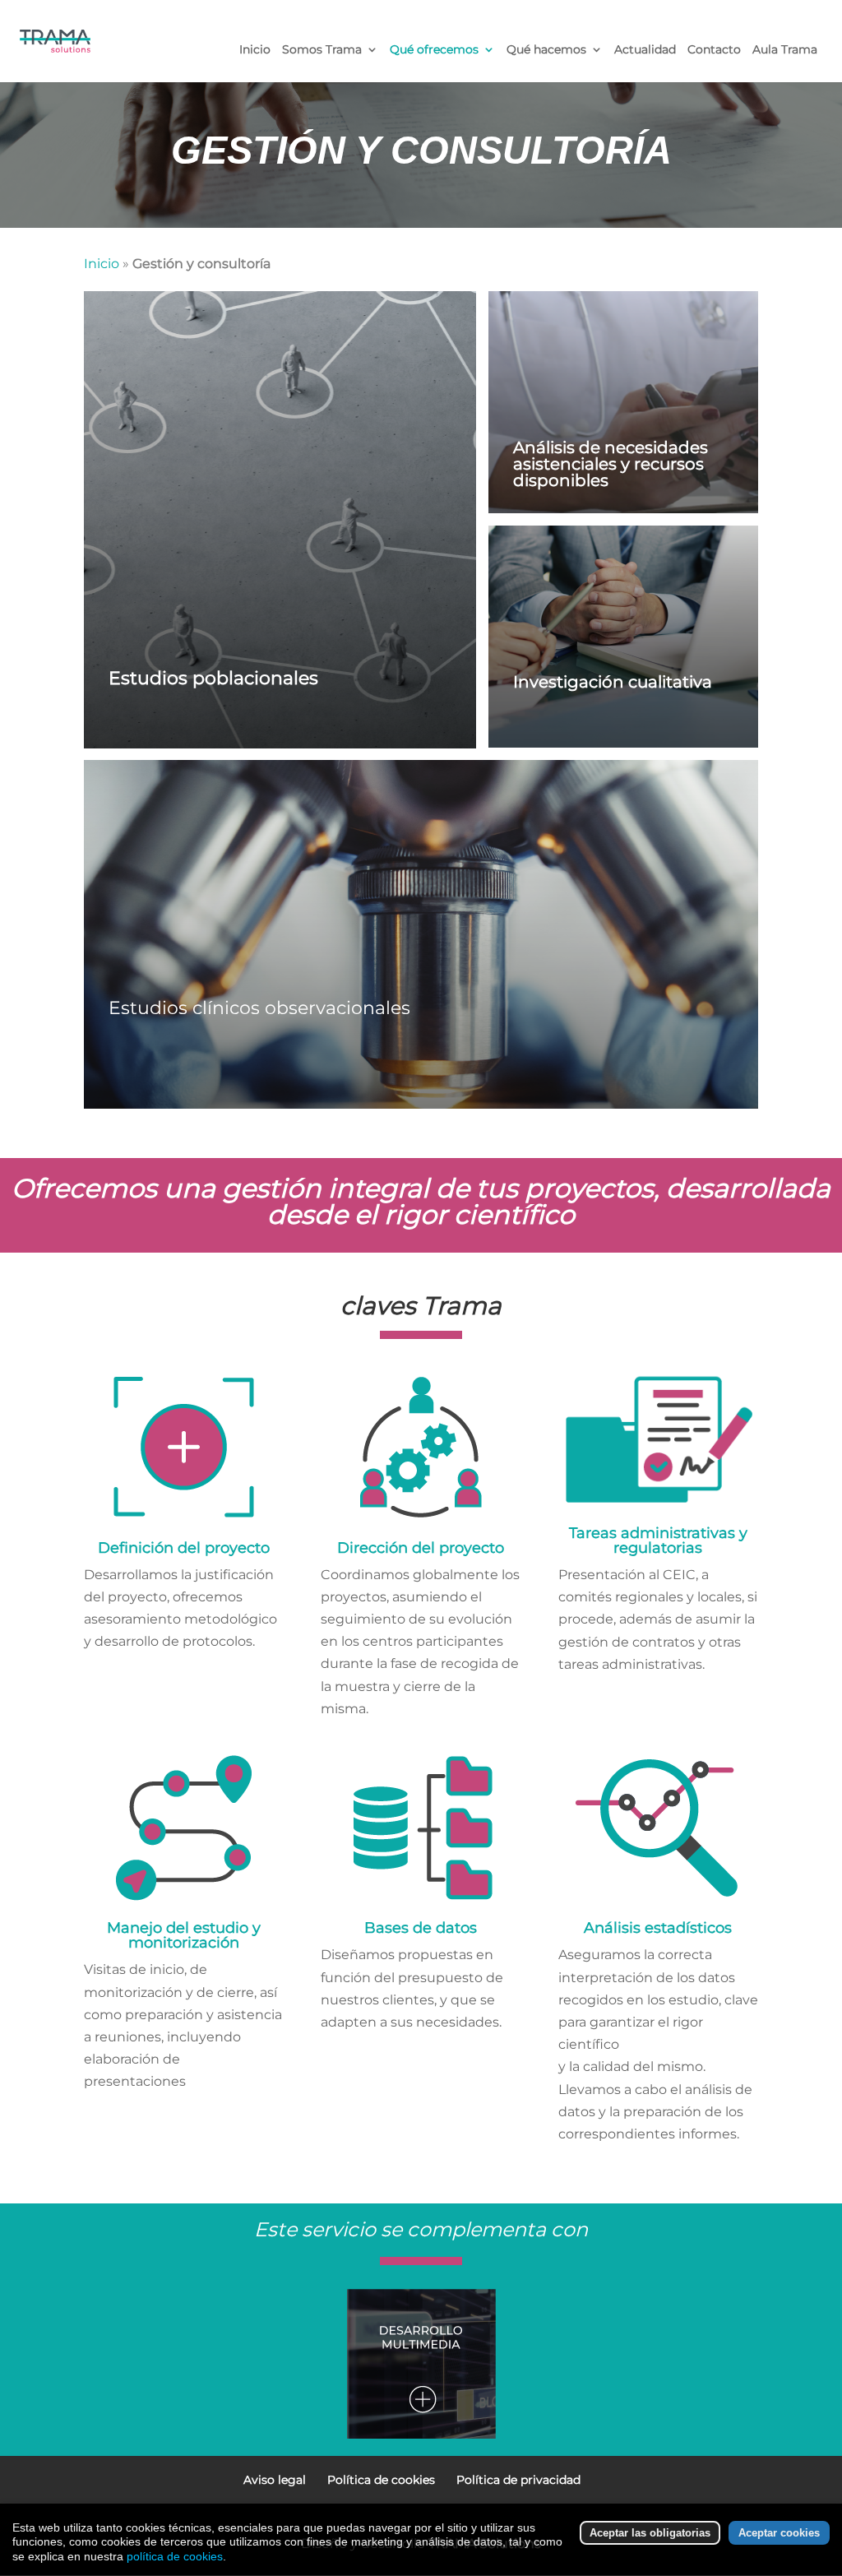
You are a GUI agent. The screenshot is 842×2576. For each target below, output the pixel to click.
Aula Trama (785, 50)
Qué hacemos (546, 50)
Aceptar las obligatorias (650, 2533)
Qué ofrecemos (434, 50)
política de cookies (175, 2556)
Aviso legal (275, 2480)
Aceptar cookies (779, 2533)
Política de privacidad (518, 2480)
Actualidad (645, 50)
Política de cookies (381, 2480)
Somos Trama (322, 50)
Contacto (714, 50)
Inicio (255, 50)
